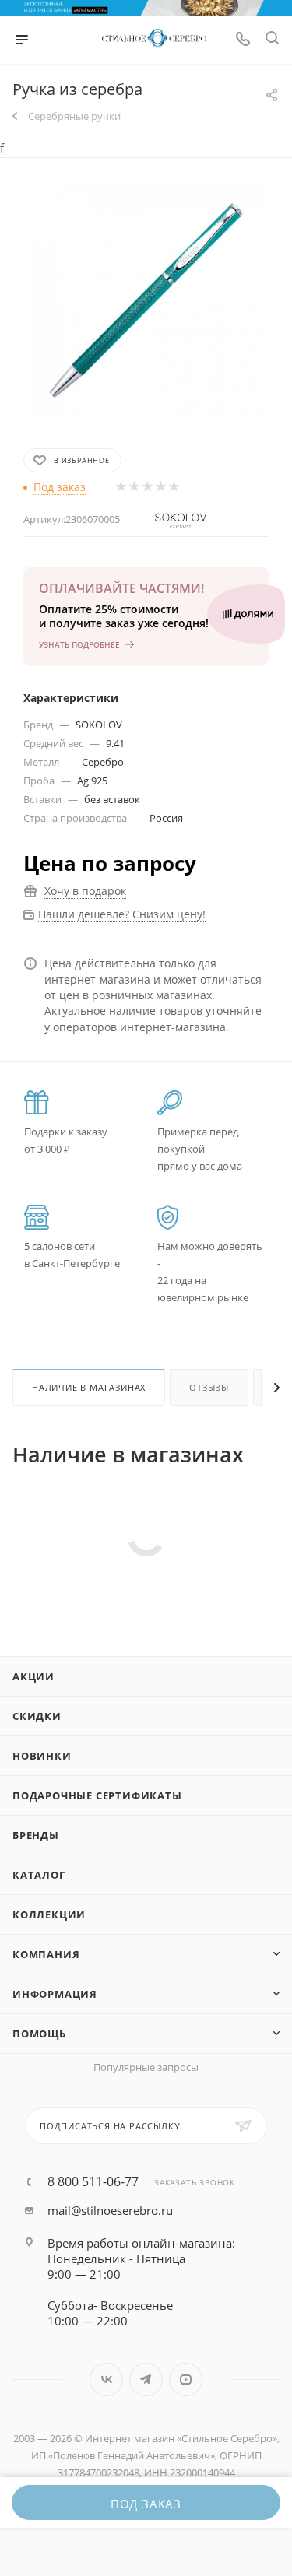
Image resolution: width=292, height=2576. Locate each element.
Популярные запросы (146, 2067)
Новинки (42, 1756)
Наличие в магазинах (89, 1387)
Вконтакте (106, 2379)
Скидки (37, 1716)
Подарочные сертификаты (97, 1795)
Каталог (39, 1875)
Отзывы (209, 1387)
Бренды (36, 1835)
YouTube (186, 2379)
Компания (46, 1954)
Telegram (146, 2379)
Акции (33, 1676)
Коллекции (49, 1914)
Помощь (39, 2034)
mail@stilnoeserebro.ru (110, 2210)
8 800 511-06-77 (93, 2181)
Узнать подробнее (79, 644)
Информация (55, 1994)
